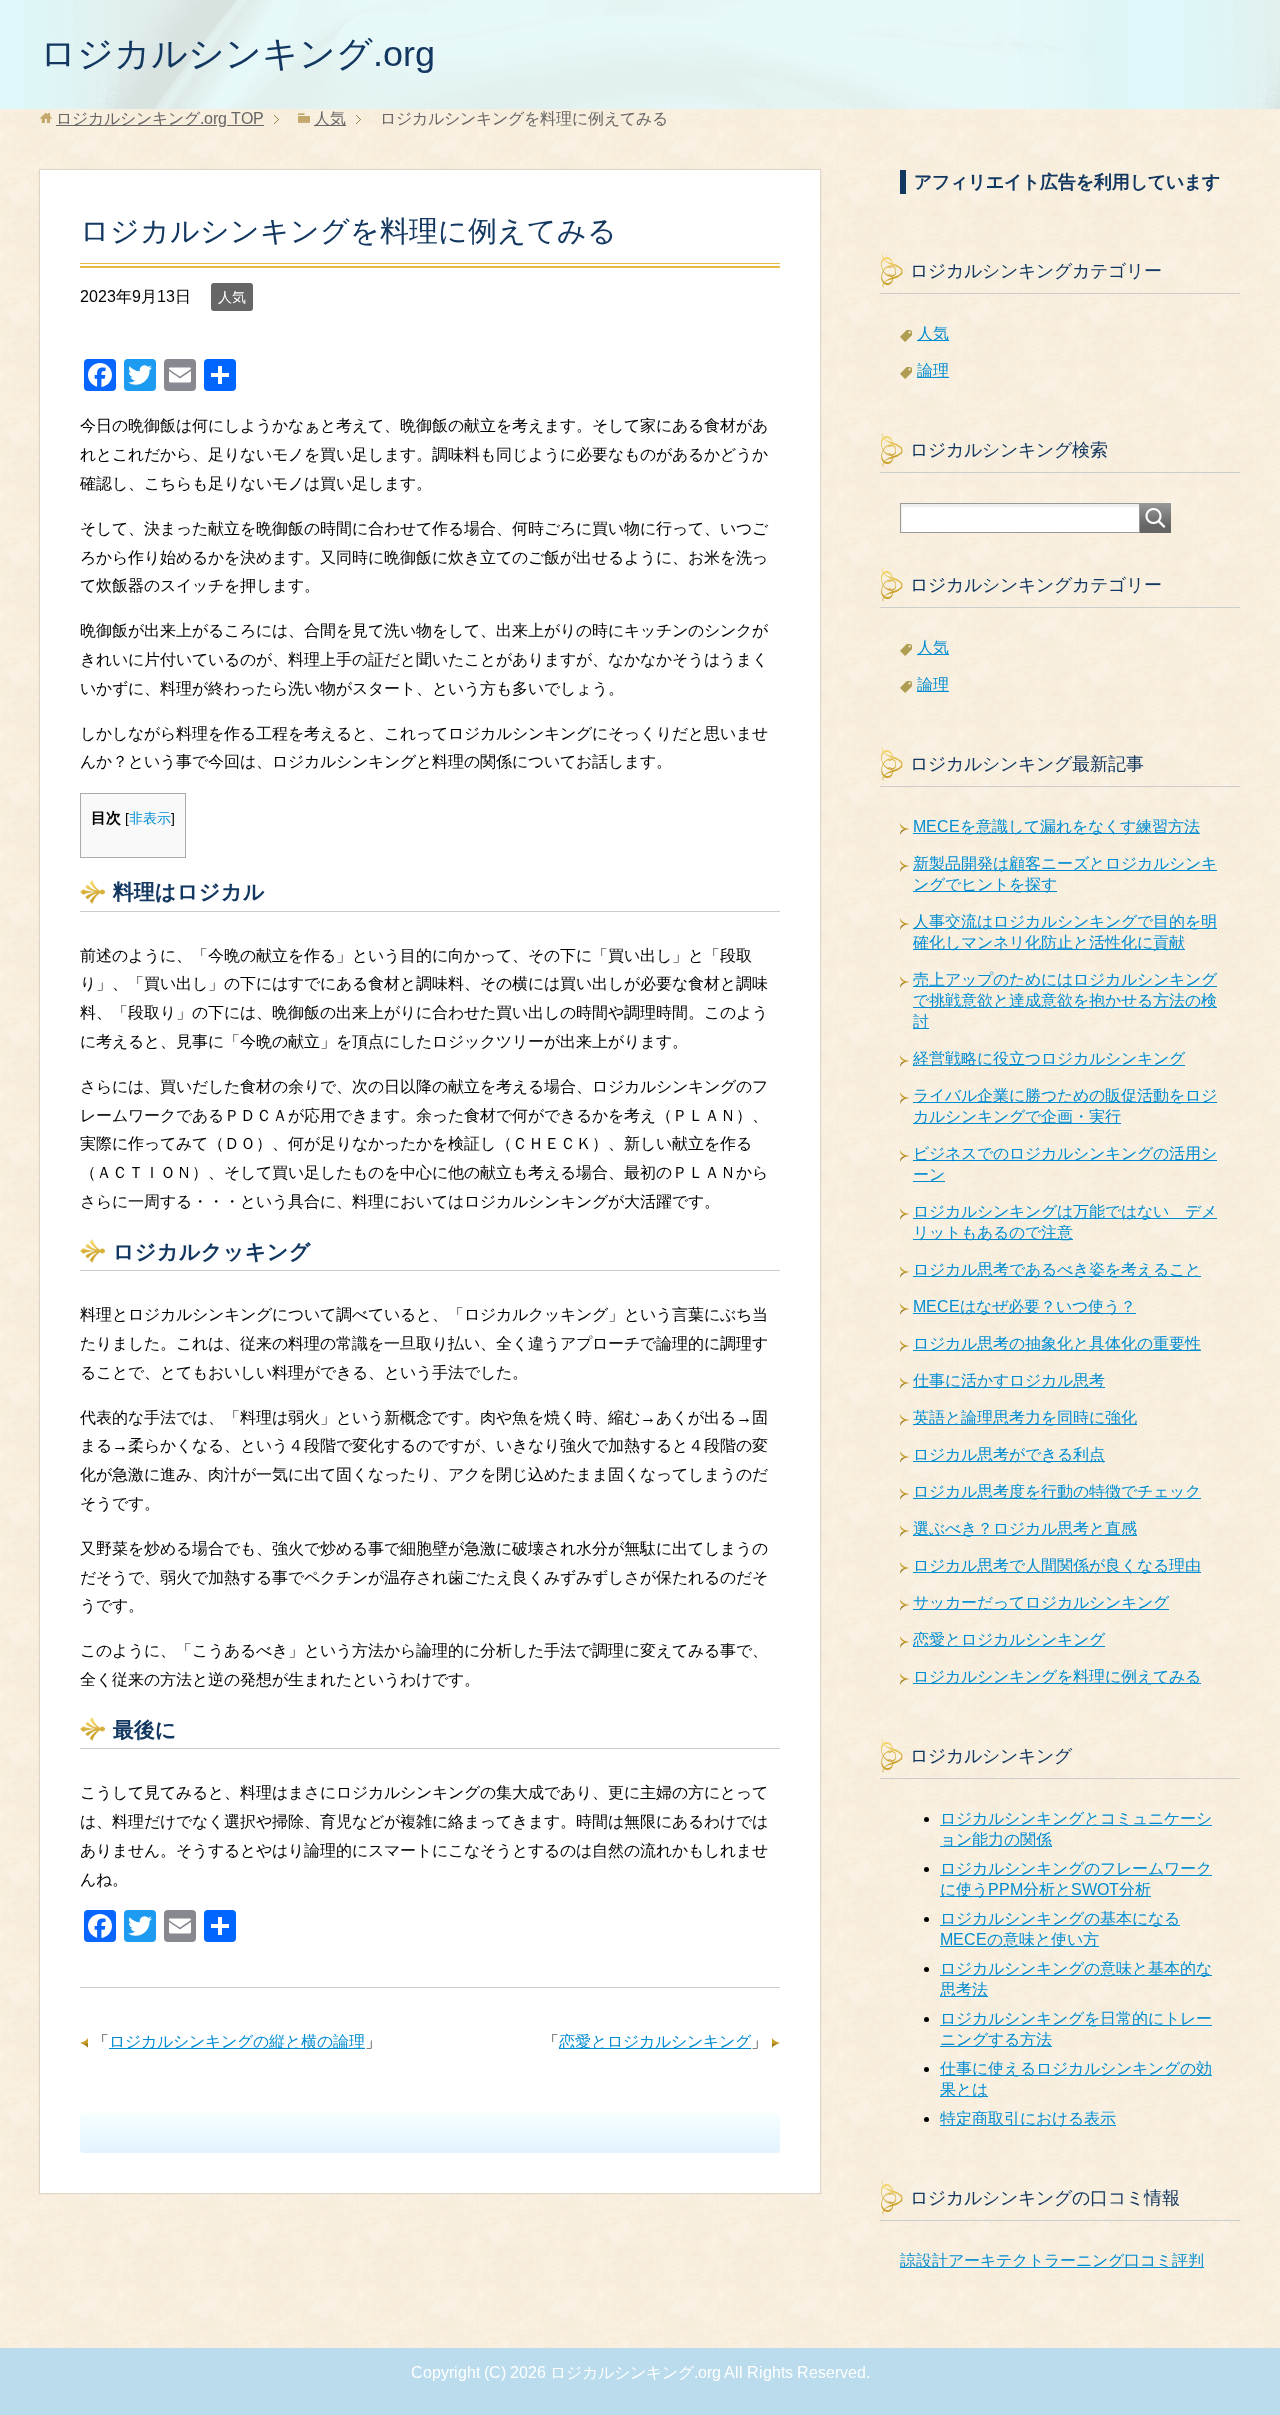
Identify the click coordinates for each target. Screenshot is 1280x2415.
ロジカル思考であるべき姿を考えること (1057, 1269)
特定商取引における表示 (1028, 2118)
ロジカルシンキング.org (237, 53)
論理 (933, 370)
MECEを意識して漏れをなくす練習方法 (1056, 826)
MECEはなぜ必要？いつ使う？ (1024, 1306)
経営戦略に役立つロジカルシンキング (1049, 1058)
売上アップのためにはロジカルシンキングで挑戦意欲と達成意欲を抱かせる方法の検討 (1065, 1000)
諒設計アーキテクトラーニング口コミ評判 (1052, 2260)
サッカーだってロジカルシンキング (1041, 1602)
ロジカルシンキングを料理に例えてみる (1057, 1676)
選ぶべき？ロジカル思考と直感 (1025, 1528)
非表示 (150, 818)
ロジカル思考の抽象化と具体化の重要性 (1057, 1343)
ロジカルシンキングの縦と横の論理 (237, 2041)
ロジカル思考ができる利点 (1009, 1454)
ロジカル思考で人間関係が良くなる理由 (1057, 1565)
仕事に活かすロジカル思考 (1009, 1380)
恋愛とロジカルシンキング (655, 2041)
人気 (232, 297)
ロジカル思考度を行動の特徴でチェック (1057, 1491)
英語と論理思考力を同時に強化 (1025, 1417)
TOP (160, 118)
